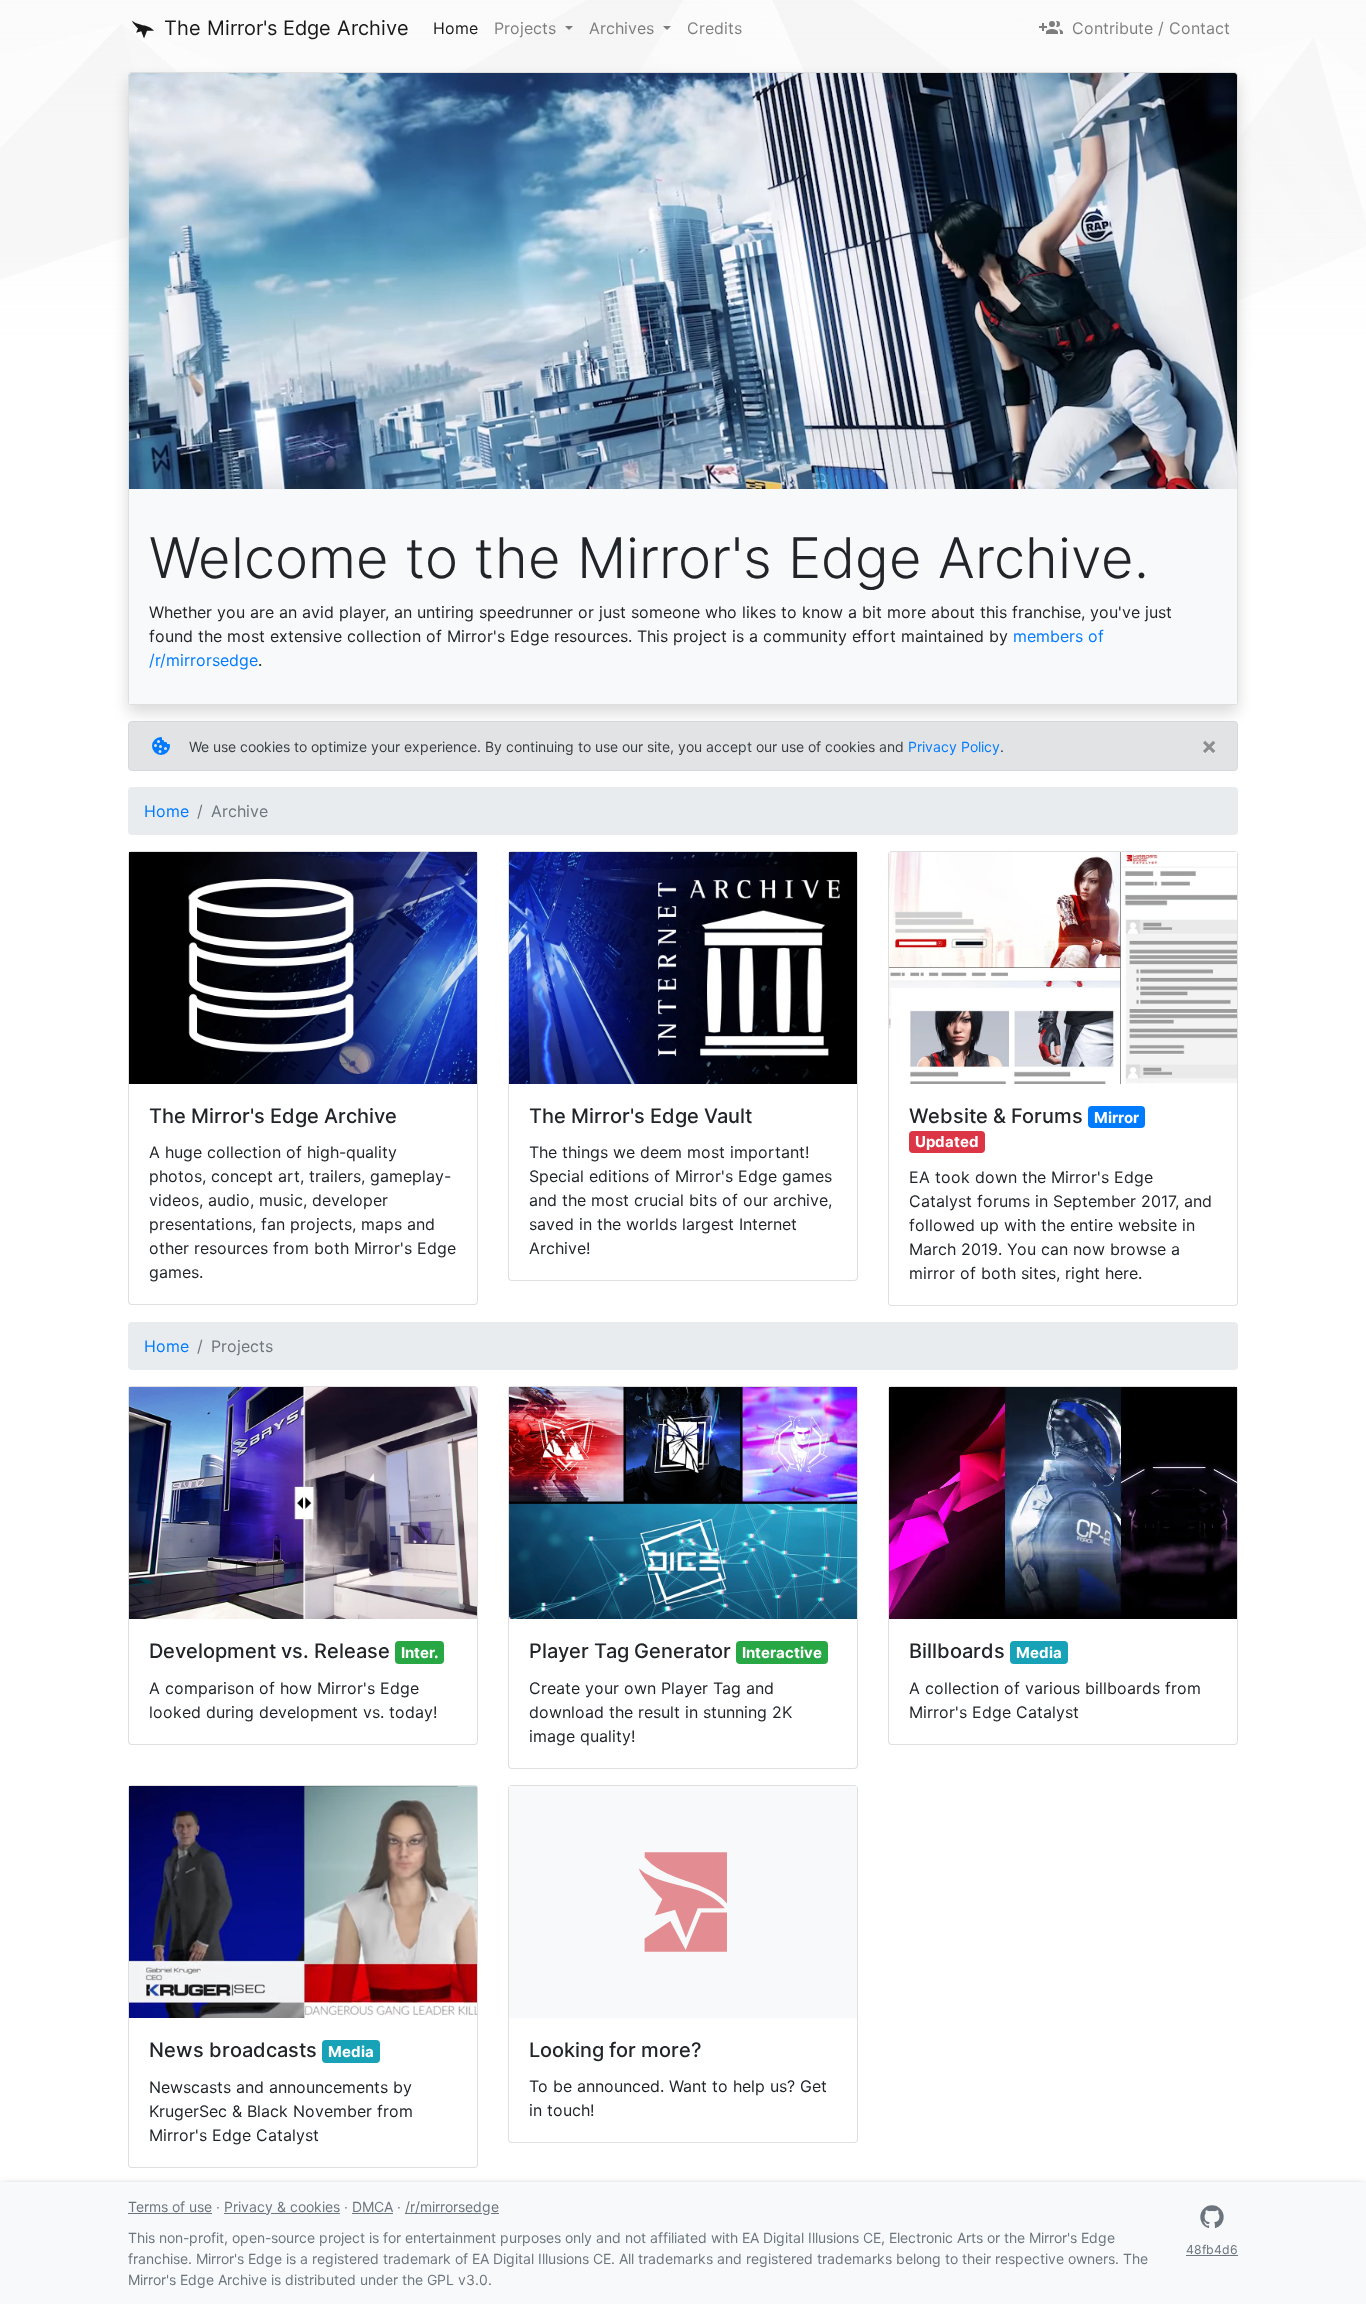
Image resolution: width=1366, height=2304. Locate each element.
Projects (527, 28)
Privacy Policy (954, 746)
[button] (1212, 2217)
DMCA (372, 2206)
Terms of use (170, 2206)
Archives (624, 28)
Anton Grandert (977, 500)
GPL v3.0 (457, 2279)
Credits (714, 28)
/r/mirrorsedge (452, 2206)
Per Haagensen (1068, 500)
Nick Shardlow (1177, 500)
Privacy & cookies (282, 2206)
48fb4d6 (1212, 2249)
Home (459, 27)
